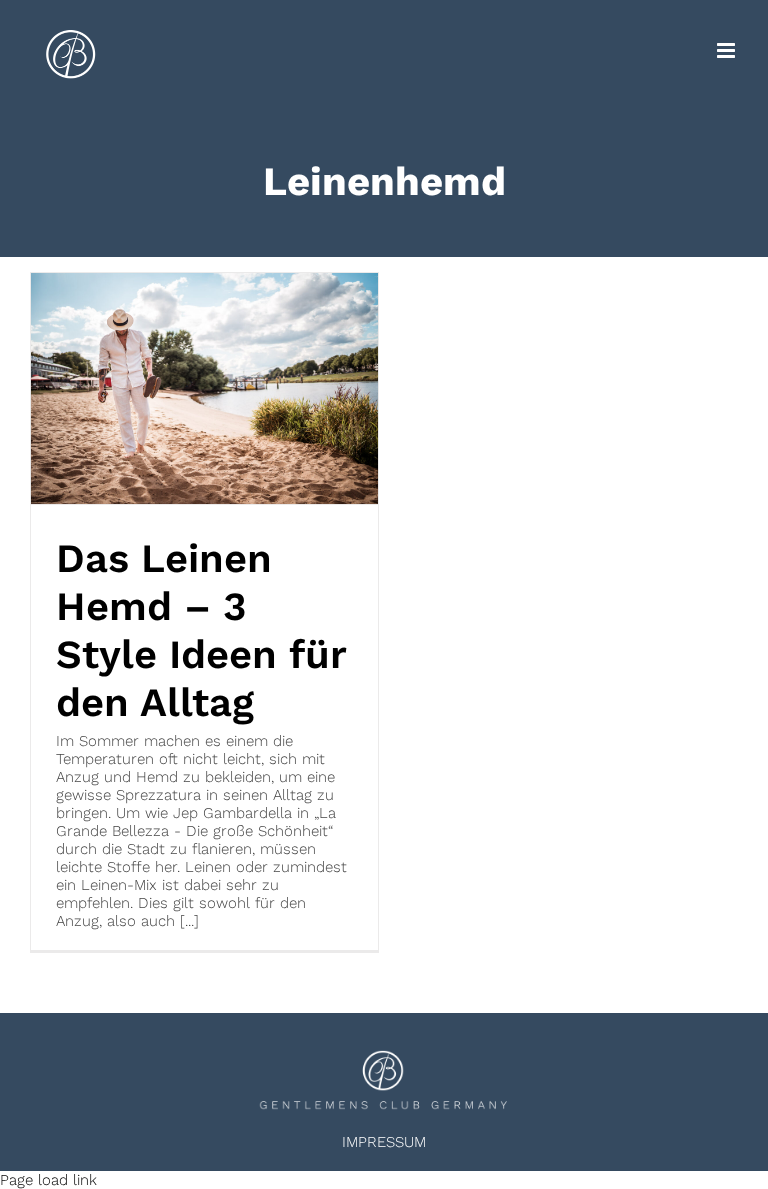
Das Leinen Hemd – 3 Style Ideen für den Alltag (201, 630)
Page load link (48, 1180)
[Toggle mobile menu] (727, 50)
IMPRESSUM (384, 1142)
